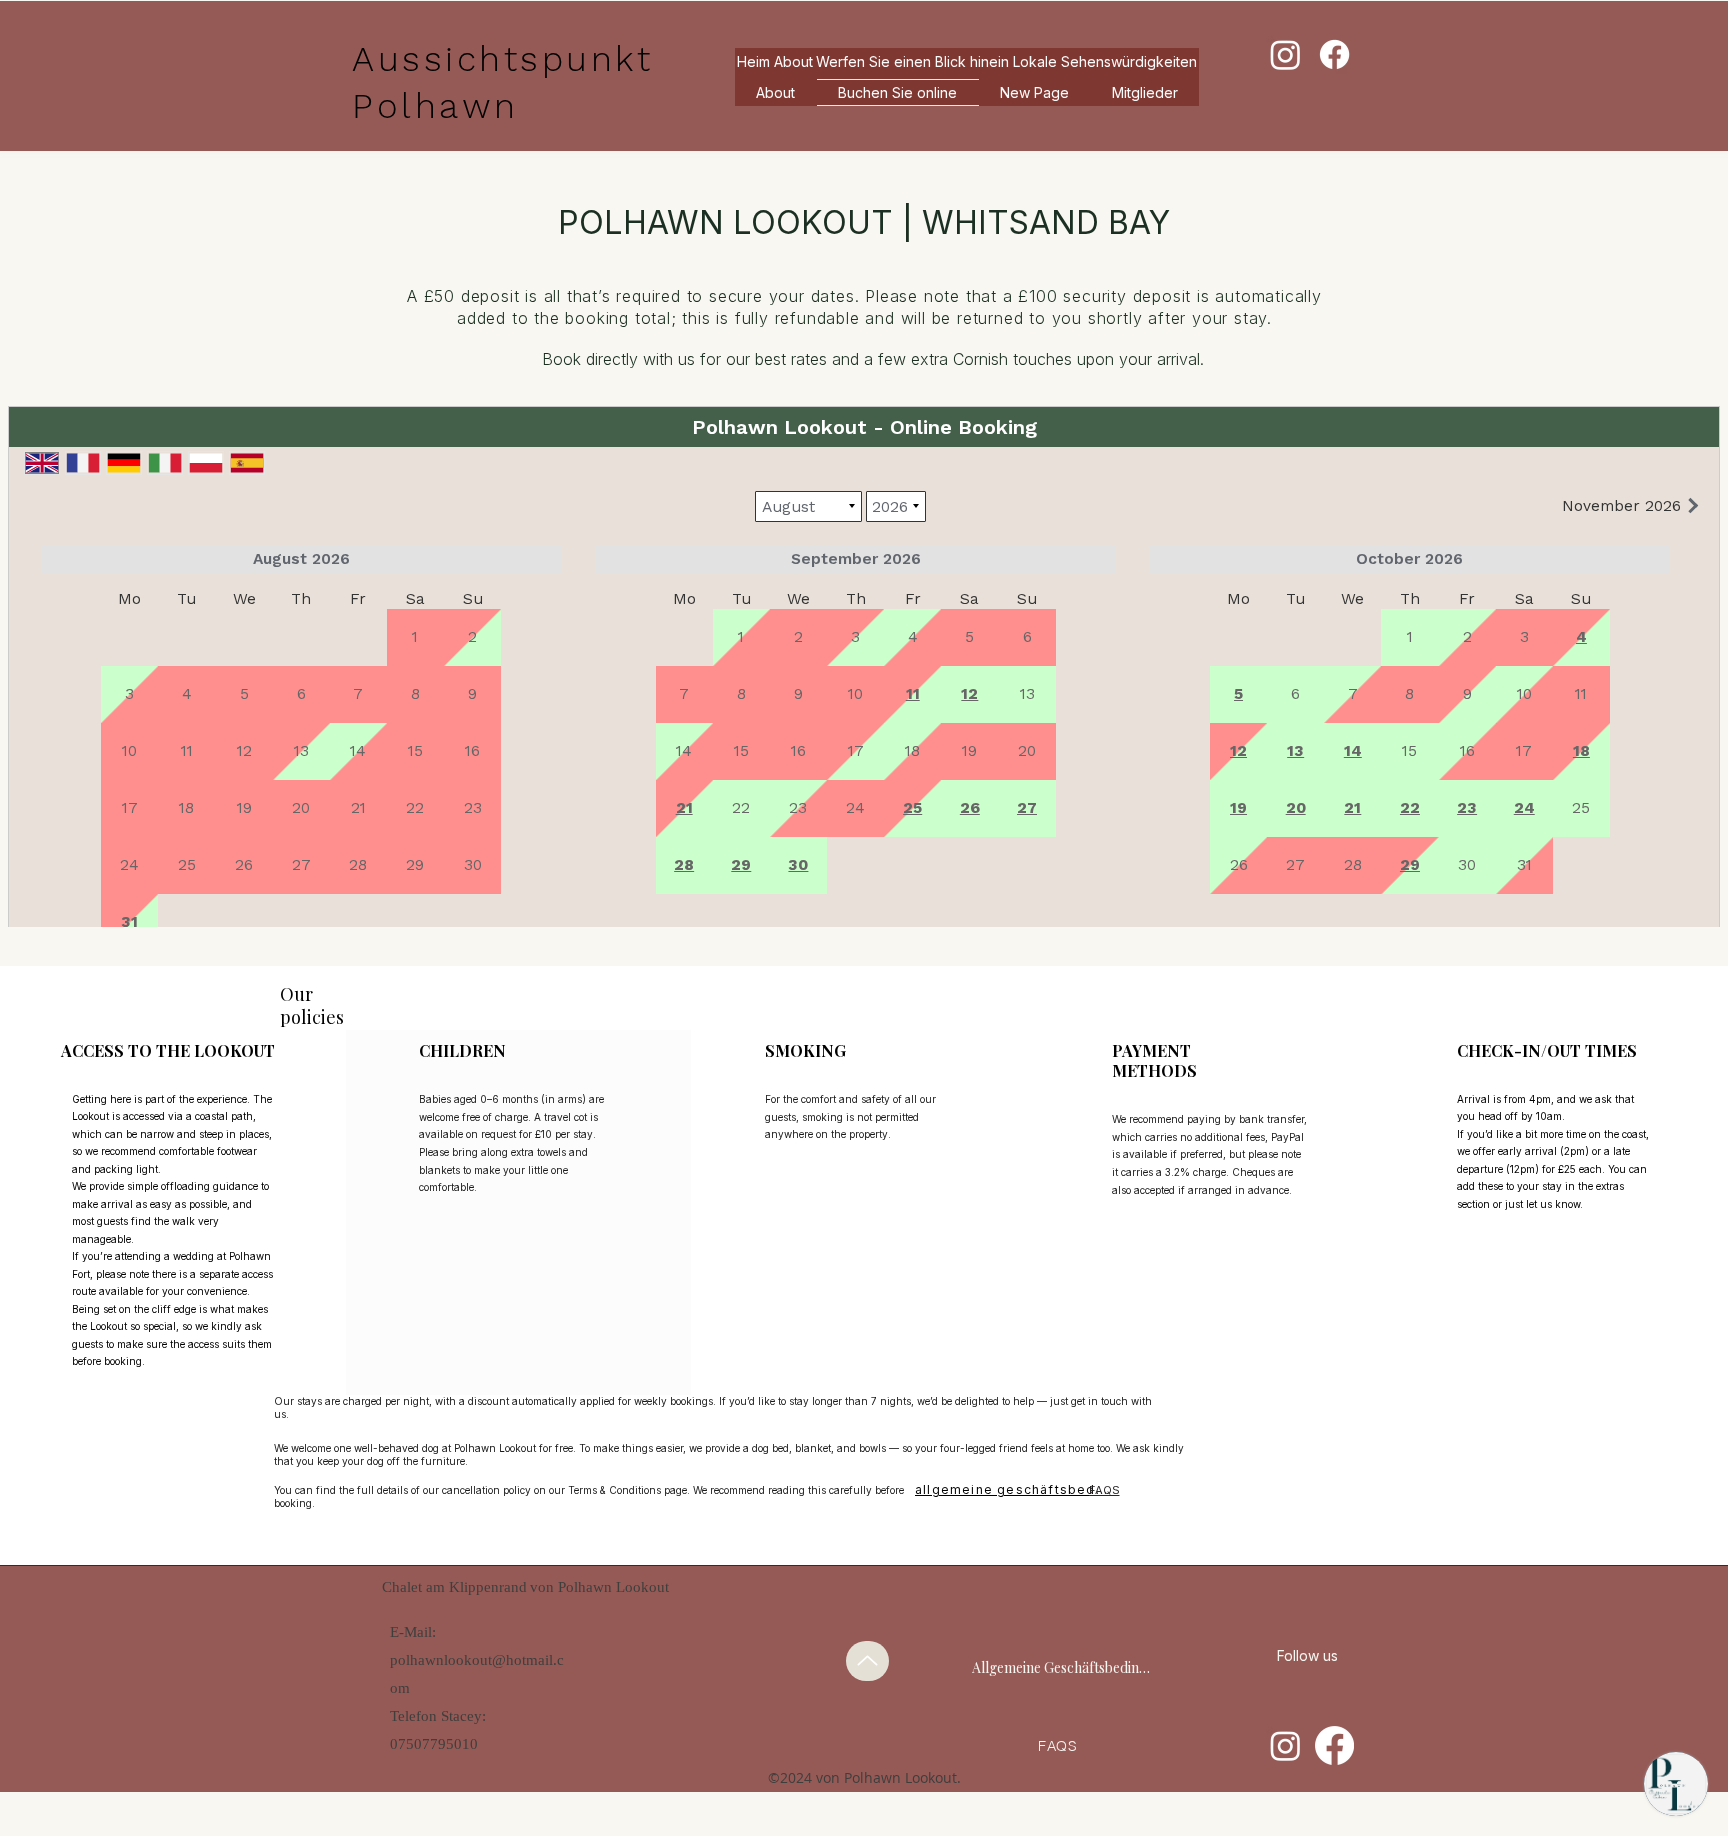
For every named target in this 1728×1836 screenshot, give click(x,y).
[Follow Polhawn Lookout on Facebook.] (1334, 54)
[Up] (867, 1661)
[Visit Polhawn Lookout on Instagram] (1285, 1745)
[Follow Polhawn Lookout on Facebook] (1334, 1745)
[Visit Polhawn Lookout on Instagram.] (1285, 54)
